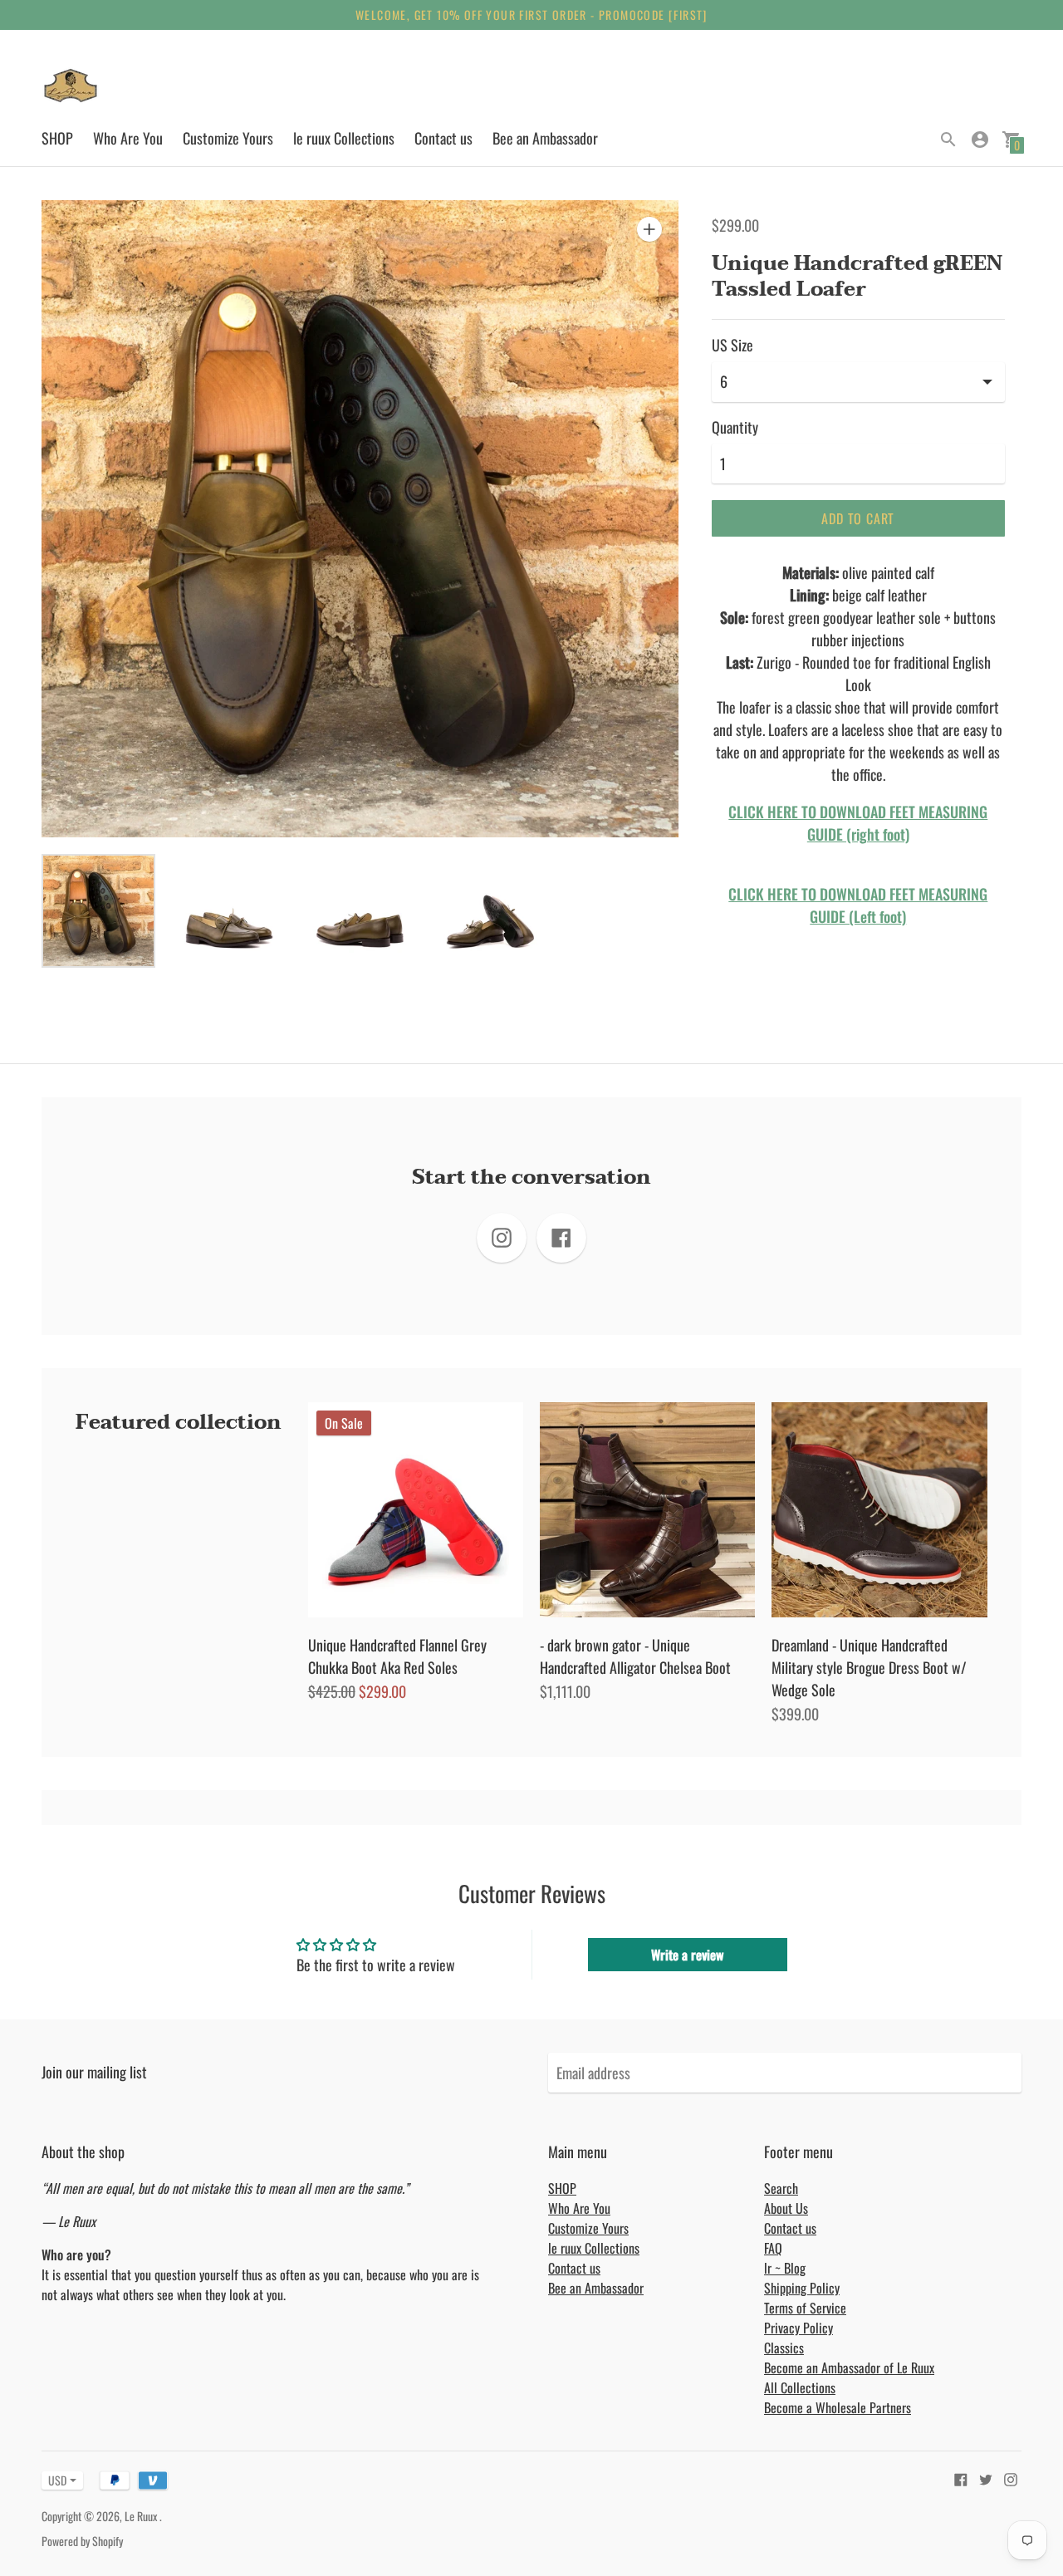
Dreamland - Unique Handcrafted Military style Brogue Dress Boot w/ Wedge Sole (869, 1667)
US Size (732, 345)
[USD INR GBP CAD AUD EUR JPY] (54, 2480)
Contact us (443, 138)
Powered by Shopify (82, 2541)
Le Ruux (142, 2516)
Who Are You (128, 138)
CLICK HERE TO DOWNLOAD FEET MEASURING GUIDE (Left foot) (858, 905)
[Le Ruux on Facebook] (961, 2478)
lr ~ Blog (785, 2268)
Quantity (735, 427)
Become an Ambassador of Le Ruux (849, 2367)
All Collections (800, 2387)
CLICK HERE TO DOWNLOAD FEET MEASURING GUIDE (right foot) (858, 823)
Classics (784, 2348)
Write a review (687, 1955)
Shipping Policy (802, 2288)
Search (781, 2188)
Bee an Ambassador (545, 138)
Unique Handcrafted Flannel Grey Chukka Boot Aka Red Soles (397, 1656)
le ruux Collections (344, 138)
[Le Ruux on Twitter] (986, 2478)
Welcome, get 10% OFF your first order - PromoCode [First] (531, 15)
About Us (786, 2208)
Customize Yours (228, 138)
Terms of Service (805, 2308)
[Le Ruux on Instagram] (1011, 2478)
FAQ (773, 2248)
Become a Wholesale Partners (838, 2407)
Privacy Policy (798, 2328)
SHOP (57, 138)
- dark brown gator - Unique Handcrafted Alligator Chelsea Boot (635, 1656)
